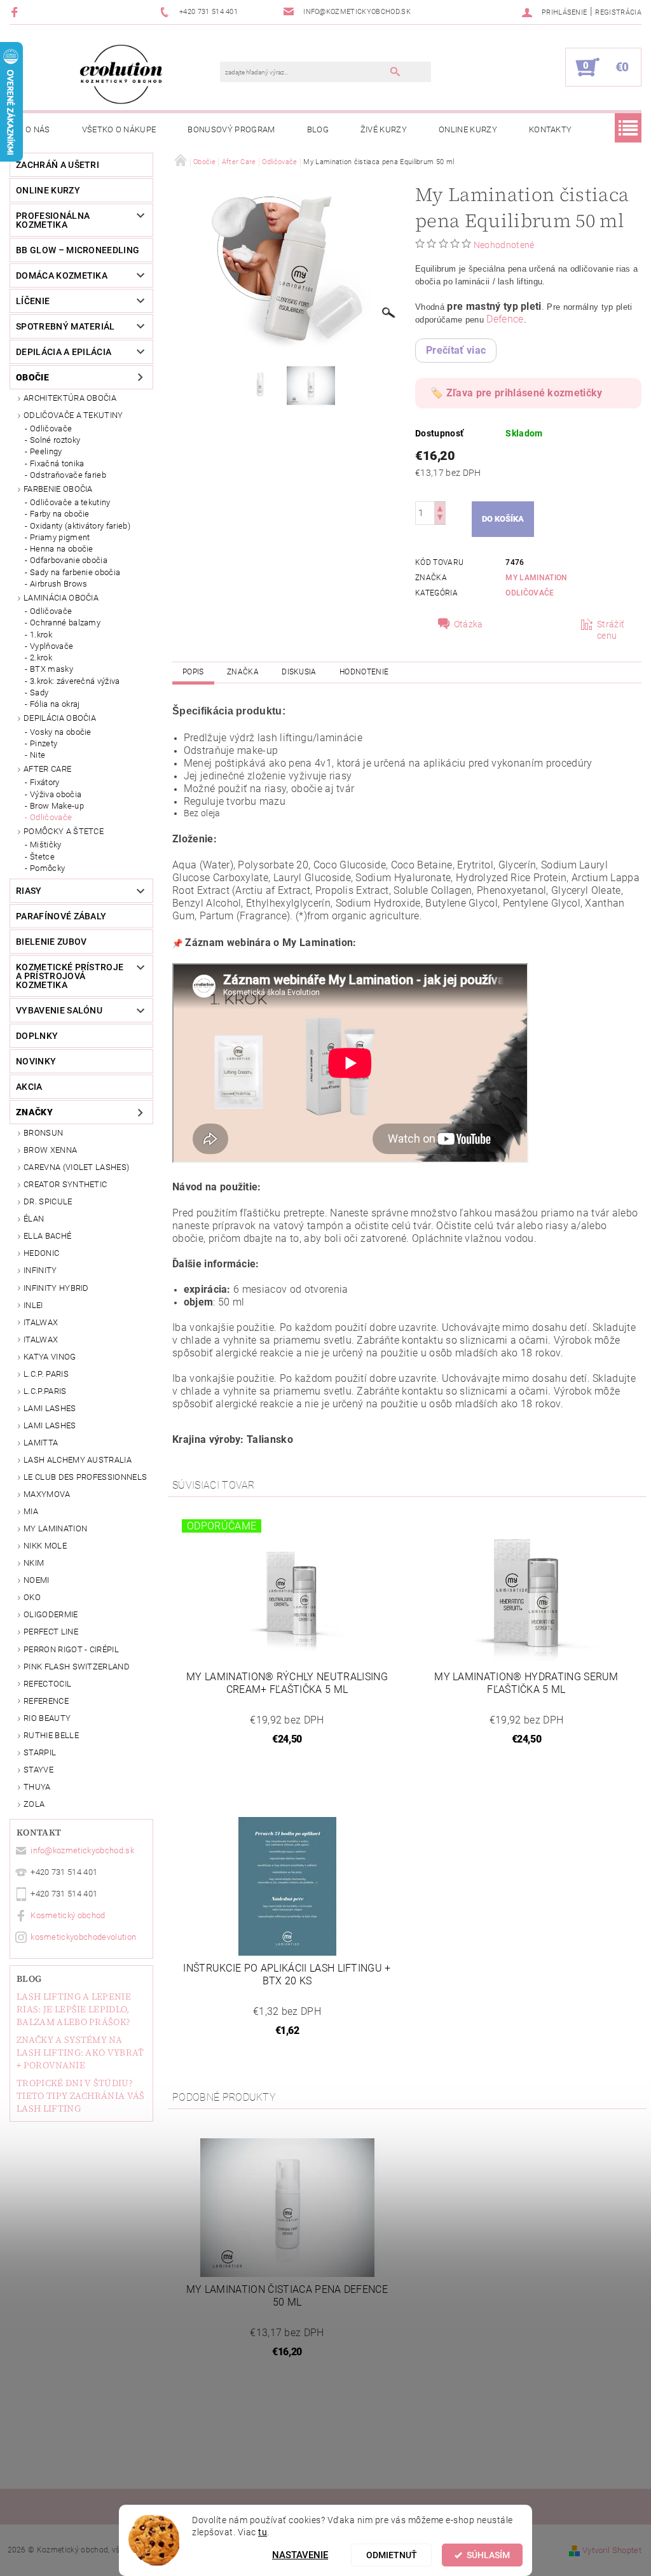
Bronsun (43, 1133)
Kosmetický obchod (68, 1915)
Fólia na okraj (55, 704)
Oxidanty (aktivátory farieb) (80, 526)
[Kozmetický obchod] (121, 74)
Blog (318, 129)
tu (263, 2532)
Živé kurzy (384, 129)
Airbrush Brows (58, 584)
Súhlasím (488, 2555)
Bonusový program (231, 129)
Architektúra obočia (70, 398)
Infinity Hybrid (56, 1288)
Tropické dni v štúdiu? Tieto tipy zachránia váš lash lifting (81, 2096)
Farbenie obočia (58, 489)
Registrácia (618, 12)
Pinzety (44, 743)
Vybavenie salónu (59, 1010)
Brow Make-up (57, 806)
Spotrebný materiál (65, 326)
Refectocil (47, 1684)
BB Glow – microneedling (78, 250)
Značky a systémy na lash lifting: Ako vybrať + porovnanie (80, 2052)
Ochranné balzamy (65, 623)
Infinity (40, 1270)
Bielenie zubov (51, 942)
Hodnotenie (364, 672)
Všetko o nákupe (119, 129)
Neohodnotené (504, 245)
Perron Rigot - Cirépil (71, 1649)
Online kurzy (468, 129)
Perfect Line (51, 1632)
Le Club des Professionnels (85, 1477)
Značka (243, 672)
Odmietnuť (392, 2555)
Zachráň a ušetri (58, 165)
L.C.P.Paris (45, 1391)
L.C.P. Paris (46, 1374)
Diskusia (299, 672)
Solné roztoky (55, 440)
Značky (34, 1112)
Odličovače (51, 428)
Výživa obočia (56, 794)
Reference (46, 1701)
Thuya (37, 1787)
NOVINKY (36, 1061)
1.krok (41, 635)
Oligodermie (51, 1614)
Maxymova (47, 1494)
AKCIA (29, 1087)
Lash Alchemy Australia (78, 1460)
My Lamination (55, 1528)
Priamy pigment (60, 537)
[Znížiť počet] (440, 519)
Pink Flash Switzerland (77, 1667)
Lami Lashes (50, 1425)
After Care (47, 769)
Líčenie (33, 301)
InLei (33, 1305)
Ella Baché (47, 1236)
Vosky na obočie (61, 732)
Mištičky (46, 845)
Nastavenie (300, 2555)
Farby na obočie (60, 514)
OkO (32, 1597)
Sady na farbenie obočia (75, 572)
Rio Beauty (47, 1718)
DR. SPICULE (48, 1201)
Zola (34, 1804)
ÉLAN (34, 1219)
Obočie (32, 377)
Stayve (38, 1770)
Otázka (469, 624)
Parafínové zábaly (61, 916)
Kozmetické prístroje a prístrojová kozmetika (70, 976)
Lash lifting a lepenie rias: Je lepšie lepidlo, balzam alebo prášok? (74, 2009)
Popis (193, 672)
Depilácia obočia (60, 718)
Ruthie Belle (51, 1735)
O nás (38, 129)
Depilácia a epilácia (64, 352)
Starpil (40, 1752)
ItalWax (41, 1322)
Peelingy (46, 451)
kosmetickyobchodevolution (83, 1937)
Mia (31, 1511)
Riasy (29, 891)
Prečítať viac (456, 350)
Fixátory (45, 782)
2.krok (41, 658)
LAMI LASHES (50, 1408)
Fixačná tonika (57, 463)
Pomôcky (47, 868)
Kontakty (551, 129)
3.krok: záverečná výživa (75, 681)
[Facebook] (16, 12)
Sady (39, 693)
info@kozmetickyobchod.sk (82, 1850)
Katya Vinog (50, 1357)
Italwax (41, 1340)
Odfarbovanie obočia (69, 560)
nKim (34, 1563)
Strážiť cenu (611, 630)
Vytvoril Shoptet (612, 2550)
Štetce (42, 857)
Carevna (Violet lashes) (76, 1167)
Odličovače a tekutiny (73, 415)
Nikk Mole (45, 1546)
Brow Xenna (50, 1150)
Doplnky (37, 1036)
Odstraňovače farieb (68, 475)
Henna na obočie (62, 549)
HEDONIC (41, 1253)
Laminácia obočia (61, 598)
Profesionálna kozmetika (53, 220)
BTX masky (51, 669)
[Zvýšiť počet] (440, 507)
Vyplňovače (51, 646)
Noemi (37, 1580)
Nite (38, 755)
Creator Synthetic (65, 1184)
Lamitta (41, 1443)
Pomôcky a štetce (64, 831)
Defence (505, 319)
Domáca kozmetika (62, 275)
